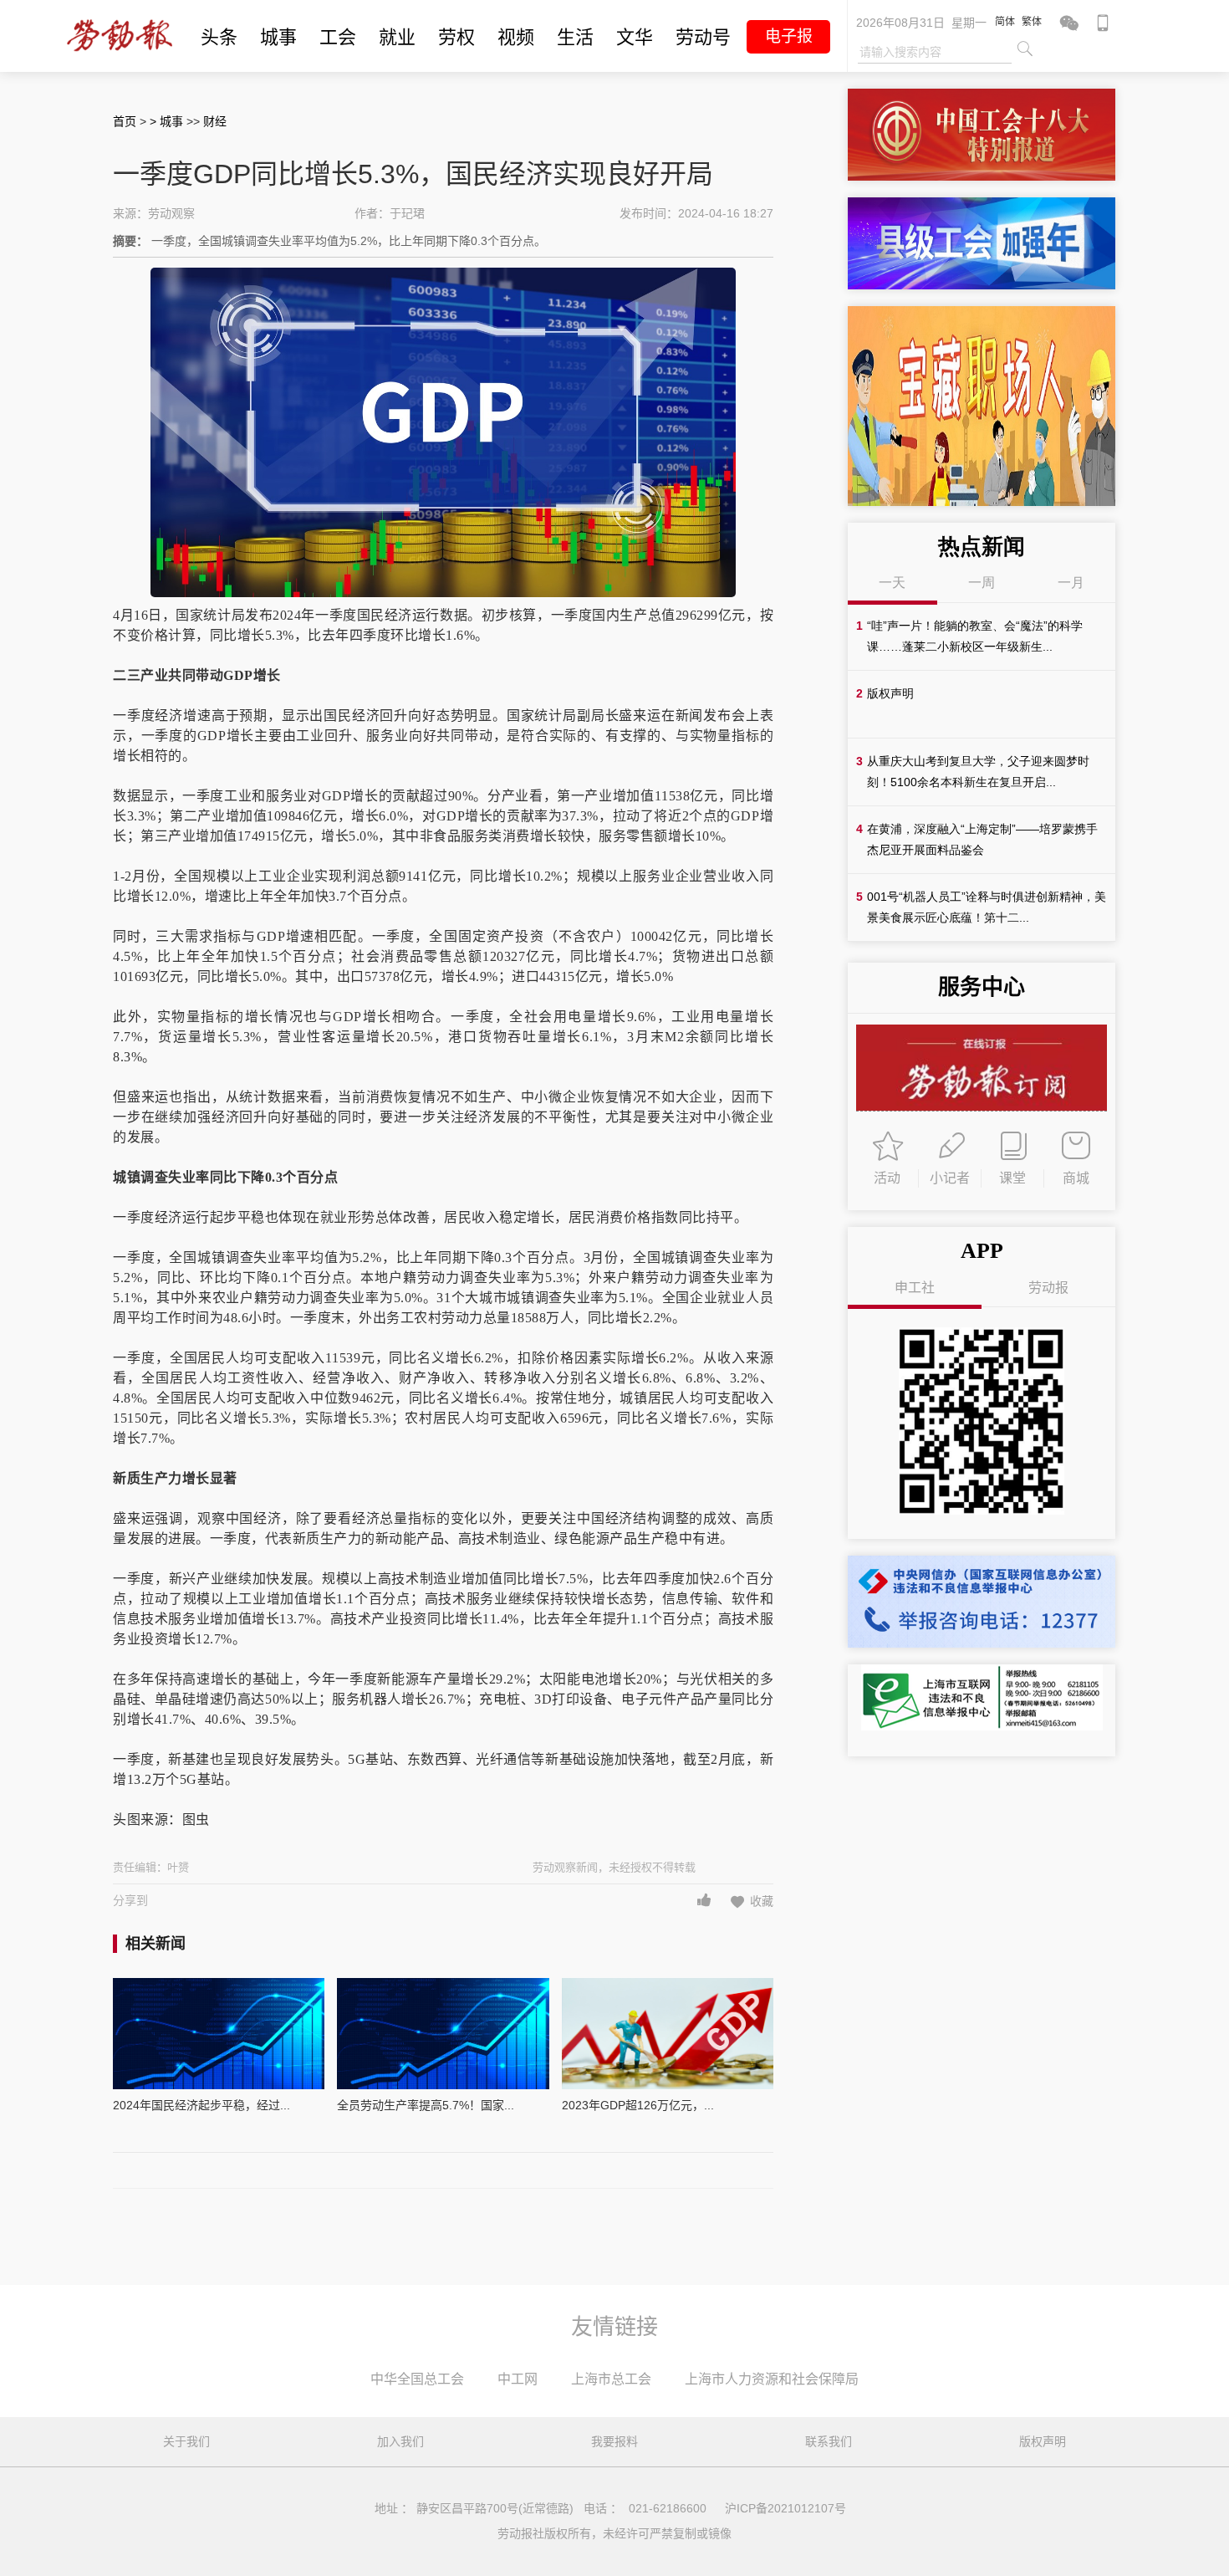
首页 (125, 121)
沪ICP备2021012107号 (785, 2508)
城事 (278, 37)
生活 (575, 37)
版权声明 (1043, 2441)
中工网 (518, 2379)
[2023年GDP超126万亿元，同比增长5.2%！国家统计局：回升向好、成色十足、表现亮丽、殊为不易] (668, 2034)
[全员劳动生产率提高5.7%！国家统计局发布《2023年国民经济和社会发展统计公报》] (443, 2034)
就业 (397, 37)
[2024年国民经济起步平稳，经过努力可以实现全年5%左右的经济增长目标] (219, 2034)
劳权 (456, 37)
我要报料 (614, 2441)
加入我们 (400, 2441)
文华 (635, 37)
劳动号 (703, 37)
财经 (215, 121)
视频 (516, 37)
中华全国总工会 (417, 2379)
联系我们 (829, 2441)
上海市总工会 (611, 2379)
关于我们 (186, 2441)
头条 (219, 37)
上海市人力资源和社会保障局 (772, 2379)
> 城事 (168, 121)
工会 (338, 37)
